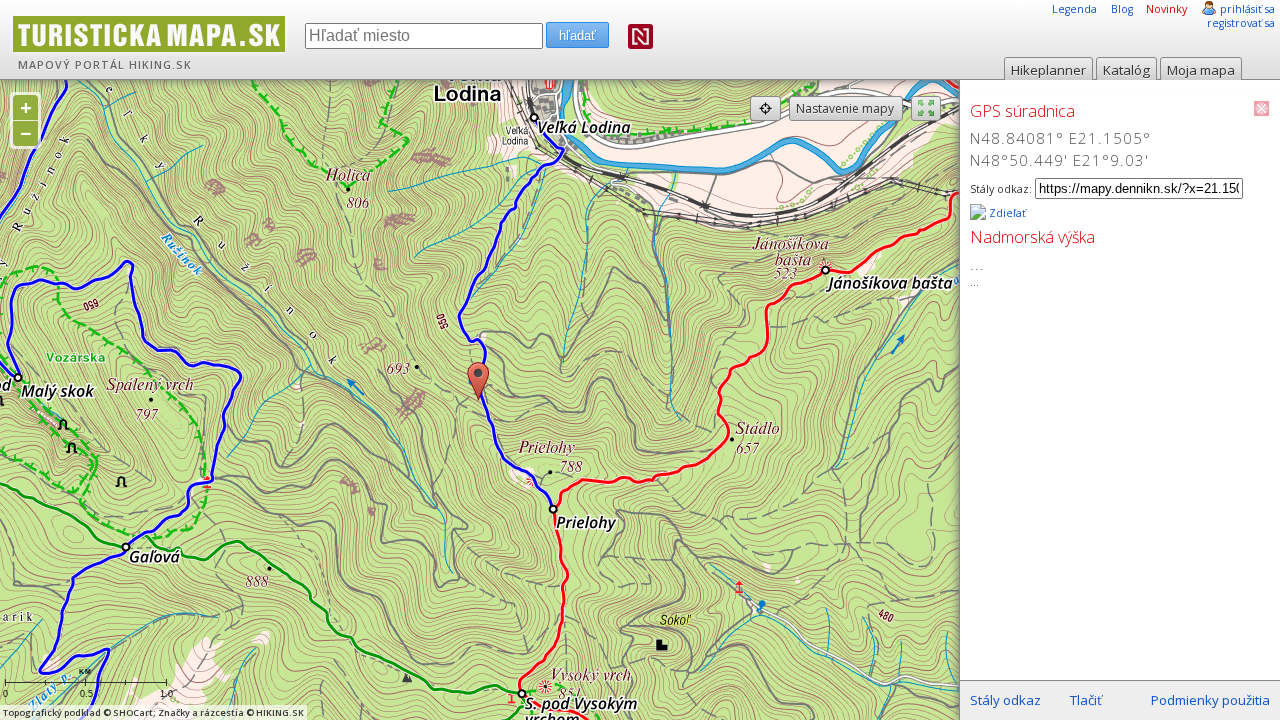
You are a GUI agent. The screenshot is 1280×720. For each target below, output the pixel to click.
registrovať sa (1241, 23)
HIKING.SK (160, 65)
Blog (1122, 9)
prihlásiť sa (1247, 9)
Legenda (1074, 9)
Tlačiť (1086, 700)
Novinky (1166, 9)
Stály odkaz (1005, 700)
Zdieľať (1006, 213)
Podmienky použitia (1210, 700)
